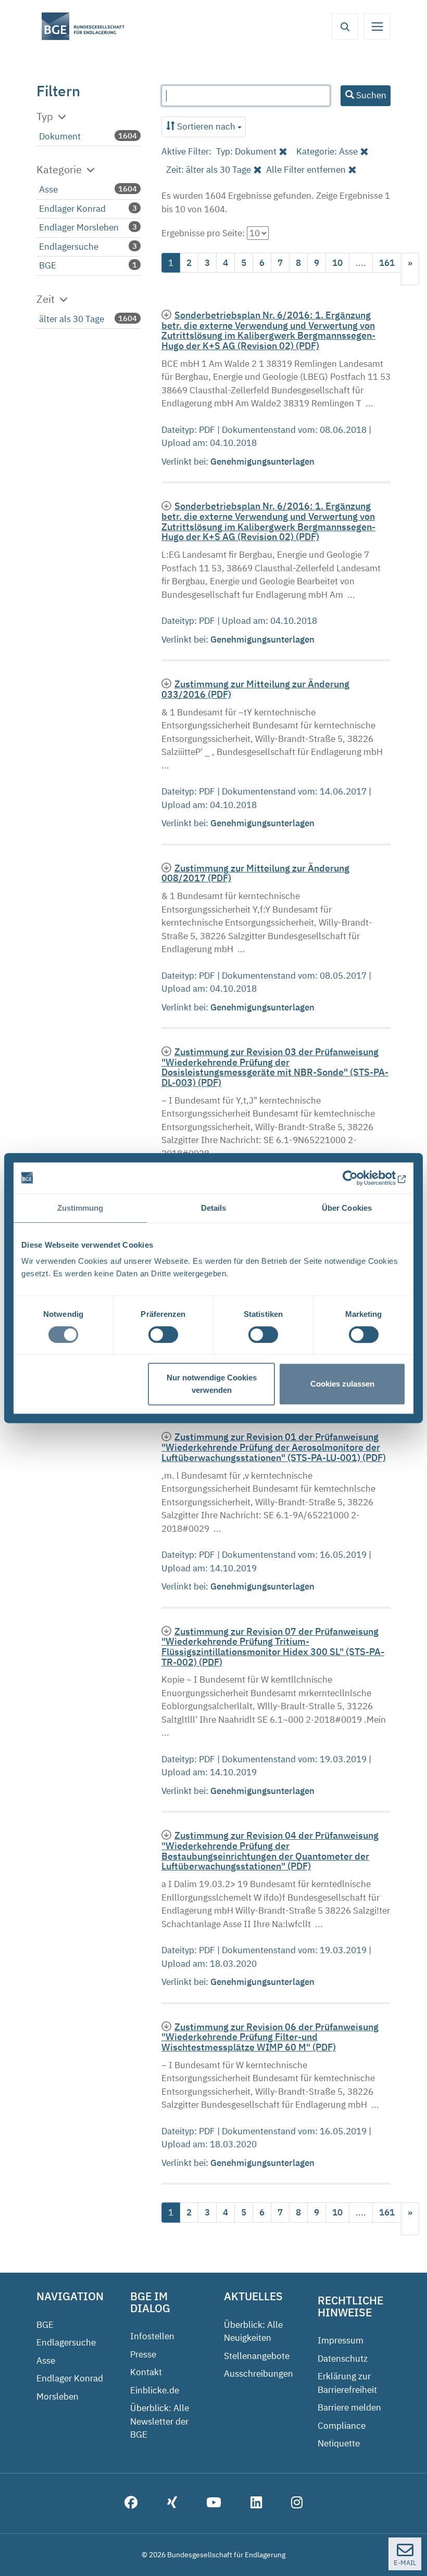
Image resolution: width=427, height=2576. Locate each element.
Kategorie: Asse (327, 151)
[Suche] (345, 27)
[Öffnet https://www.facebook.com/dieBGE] (131, 2504)
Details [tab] (214, 1208)
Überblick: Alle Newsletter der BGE (160, 2421)
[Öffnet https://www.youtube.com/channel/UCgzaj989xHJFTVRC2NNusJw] (214, 2504)
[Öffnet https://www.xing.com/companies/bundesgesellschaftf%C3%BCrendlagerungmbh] (172, 2504)
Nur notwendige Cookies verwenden (212, 1384)
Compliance (342, 2426)
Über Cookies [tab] (347, 1208)
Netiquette (339, 2443)
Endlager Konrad (72, 209)
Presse (143, 2354)
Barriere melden (349, 2407)
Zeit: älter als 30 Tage (209, 170)
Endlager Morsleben (79, 227)
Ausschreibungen (259, 2374)
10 (337, 263)
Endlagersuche (69, 247)
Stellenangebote (257, 2356)
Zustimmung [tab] (80, 1208)
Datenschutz (343, 2359)
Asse (48, 189)
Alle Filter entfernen (306, 170)
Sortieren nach (206, 126)
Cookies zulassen (342, 1384)
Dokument (60, 136)
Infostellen (152, 2336)
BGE (48, 265)
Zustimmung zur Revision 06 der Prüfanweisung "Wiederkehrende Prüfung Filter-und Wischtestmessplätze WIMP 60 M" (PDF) (270, 2037)
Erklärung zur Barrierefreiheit (347, 2383)
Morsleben (58, 2396)
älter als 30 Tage (72, 319)
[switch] (163, 1335)
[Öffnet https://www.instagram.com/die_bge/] (297, 2504)
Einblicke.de (155, 2390)
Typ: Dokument (246, 151)
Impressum (341, 2340)
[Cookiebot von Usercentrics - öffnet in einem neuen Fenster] (360, 1178)
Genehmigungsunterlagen (263, 462)
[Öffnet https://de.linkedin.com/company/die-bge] (256, 2504)
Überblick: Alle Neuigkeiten (253, 2331)
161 (387, 263)
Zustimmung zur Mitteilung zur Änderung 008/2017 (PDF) (255, 873)
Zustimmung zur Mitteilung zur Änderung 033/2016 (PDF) (255, 689)
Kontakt (146, 2372)
